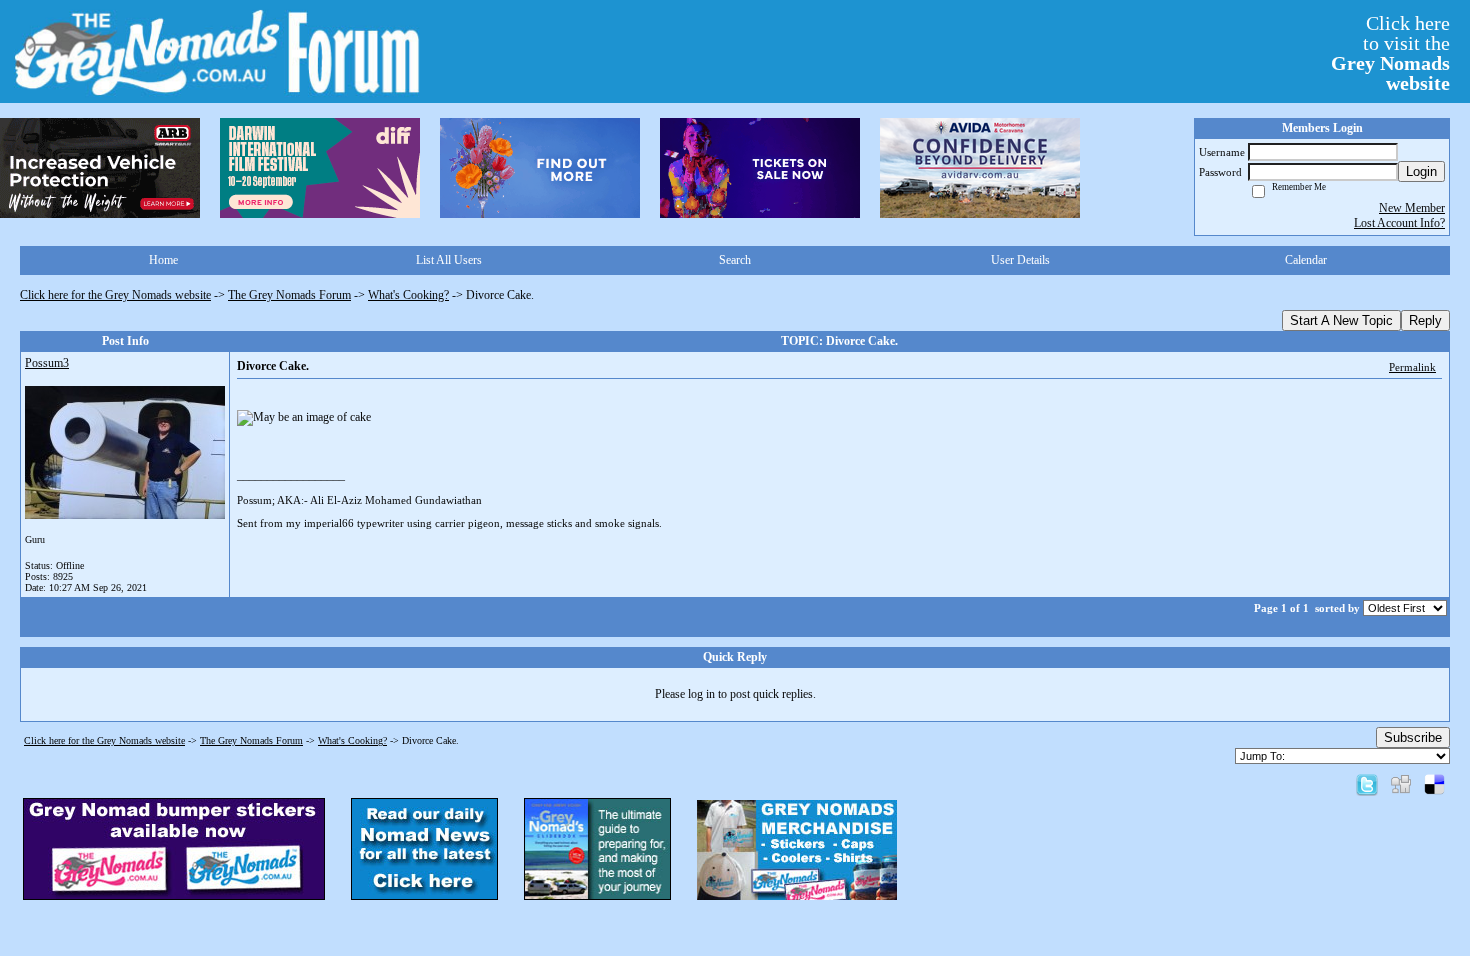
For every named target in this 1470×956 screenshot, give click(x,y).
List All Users (449, 260)
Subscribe (1413, 737)
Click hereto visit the (1390, 53)
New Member (1412, 208)
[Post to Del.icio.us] (1434, 784)
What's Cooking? (408, 295)
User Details (1020, 260)
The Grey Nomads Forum (289, 295)
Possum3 (47, 363)
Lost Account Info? (1399, 223)
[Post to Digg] (1401, 784)
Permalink (1412, 367)
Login (1421, 171)
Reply (1425, 320)
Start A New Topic (1341, 320)
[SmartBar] (100, 168)
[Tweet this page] (1367, 784)
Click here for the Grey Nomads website (115, 295)
